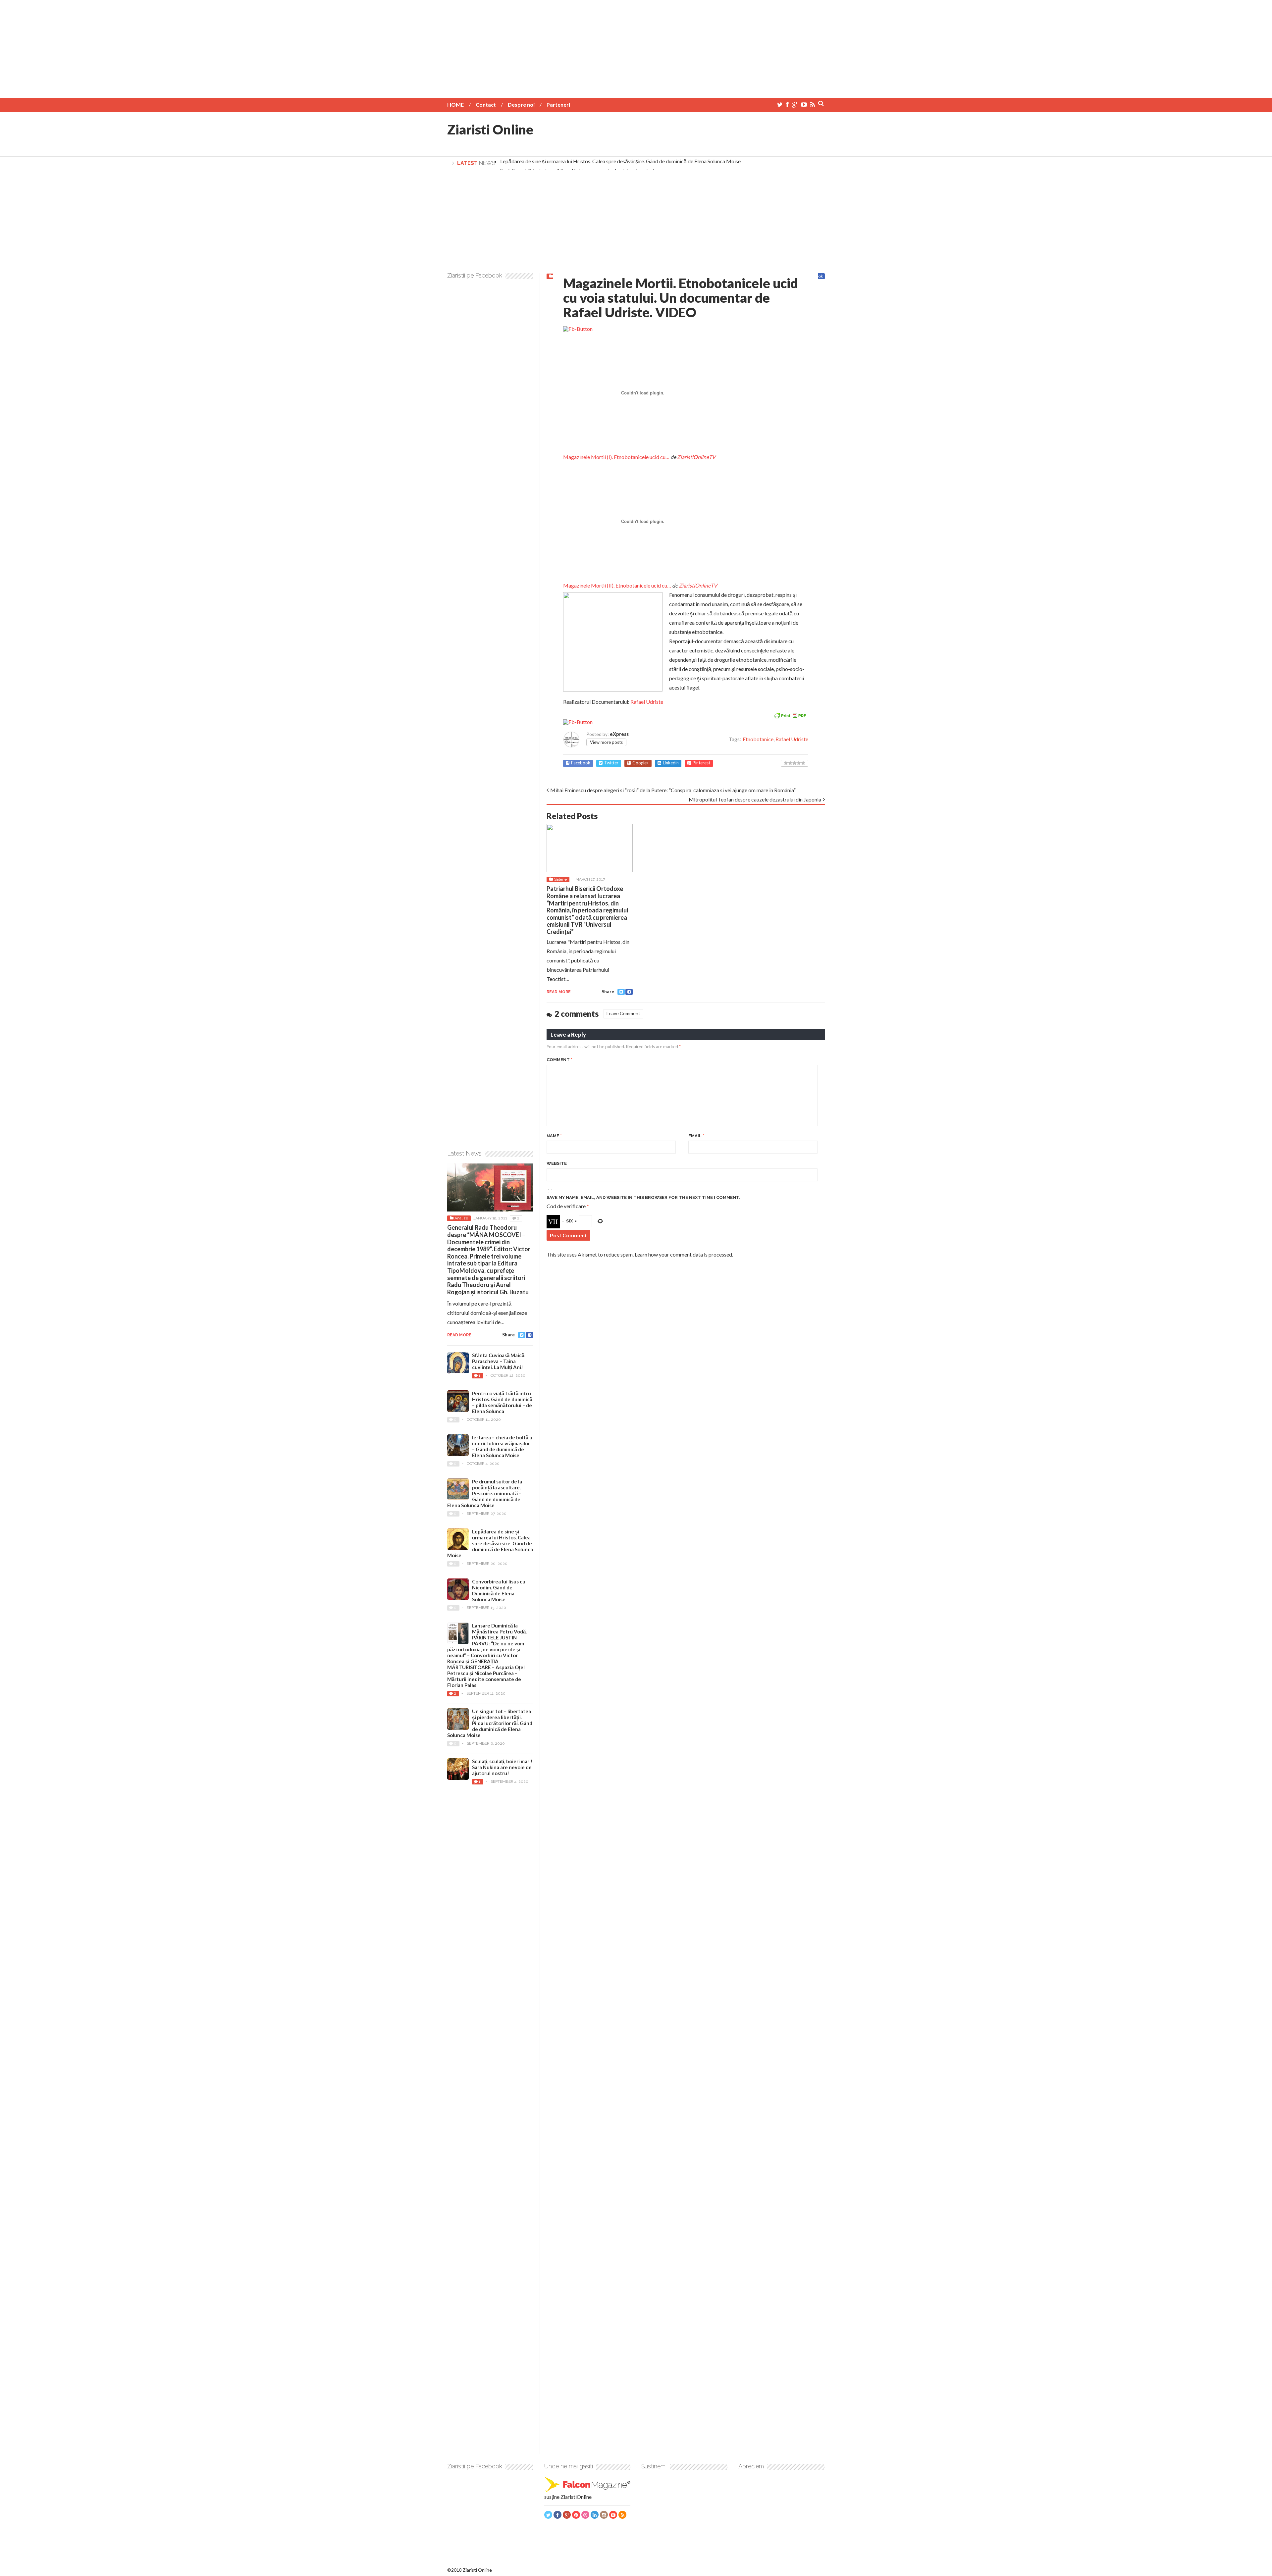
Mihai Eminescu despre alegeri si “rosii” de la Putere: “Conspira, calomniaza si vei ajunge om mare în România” (673, 790)
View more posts (606, 742)
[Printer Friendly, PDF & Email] (790, 715)
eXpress (619, 734)
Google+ (641, 763)
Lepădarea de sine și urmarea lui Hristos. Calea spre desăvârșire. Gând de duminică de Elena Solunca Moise (620, 161)
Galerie (560, 879)
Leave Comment (623, 1013)
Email (696, 1136)
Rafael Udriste (647, 702)
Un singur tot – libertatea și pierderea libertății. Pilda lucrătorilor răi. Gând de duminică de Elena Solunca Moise (490, 1723)
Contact (486, 104)
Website (557, 1163)
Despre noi (521, 104)
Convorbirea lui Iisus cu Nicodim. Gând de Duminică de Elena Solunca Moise (499, 1590)
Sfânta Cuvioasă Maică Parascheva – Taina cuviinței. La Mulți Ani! (498, 1361)
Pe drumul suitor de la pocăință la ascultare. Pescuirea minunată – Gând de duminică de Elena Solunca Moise (485, 1493)
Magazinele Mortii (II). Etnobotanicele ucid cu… (617, 585)
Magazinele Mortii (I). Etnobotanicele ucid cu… (616, 457)
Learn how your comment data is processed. (684, 1254)
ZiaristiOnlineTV (696, 457)
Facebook (581, 763)
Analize (461, 1218)
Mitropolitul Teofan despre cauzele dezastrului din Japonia (755, 799)
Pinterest (701, 763)
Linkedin (671, 763)
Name (554, 1136)
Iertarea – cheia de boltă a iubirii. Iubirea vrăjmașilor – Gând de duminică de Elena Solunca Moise (502, 1446)
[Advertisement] (636, 46)
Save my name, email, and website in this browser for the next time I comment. (643, 1197)
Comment (559, 1060)
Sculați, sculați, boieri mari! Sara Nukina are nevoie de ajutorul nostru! (502, 1767)
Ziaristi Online (490, 129)
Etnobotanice (758, 739)
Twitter (611, 763)
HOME (455, 104)
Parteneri (558, 104)
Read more (559, 992)
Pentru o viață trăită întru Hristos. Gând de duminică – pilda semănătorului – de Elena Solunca (502, 1402)
